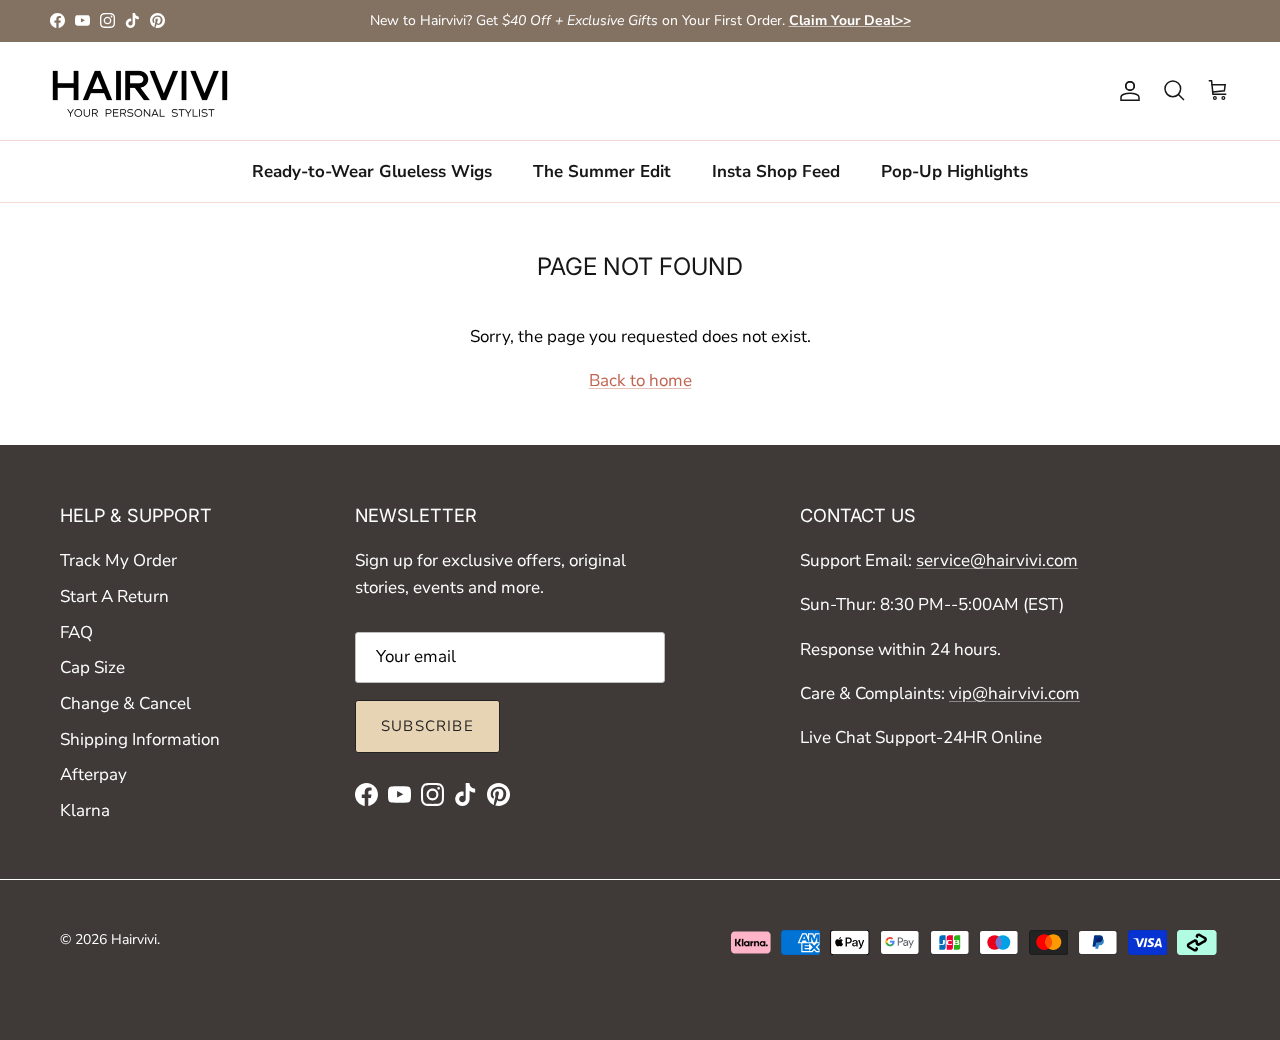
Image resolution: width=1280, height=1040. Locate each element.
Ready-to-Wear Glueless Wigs (372, 170)
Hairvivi (134, 939)
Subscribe (427, 726)
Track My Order (118, 560)
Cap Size (92, 667)
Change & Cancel (125, 703)
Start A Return (114, 596)
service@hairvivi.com (997, 560)
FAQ (76, 632)
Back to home (640, 380)
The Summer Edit (602, 170)
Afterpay (93, 774)
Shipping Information (140, 739)
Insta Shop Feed (776, 170)
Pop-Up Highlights (954, 170)
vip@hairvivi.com (1014, 693)
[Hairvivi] (140, 91)
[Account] (1126, 91)
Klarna (85, 810)
